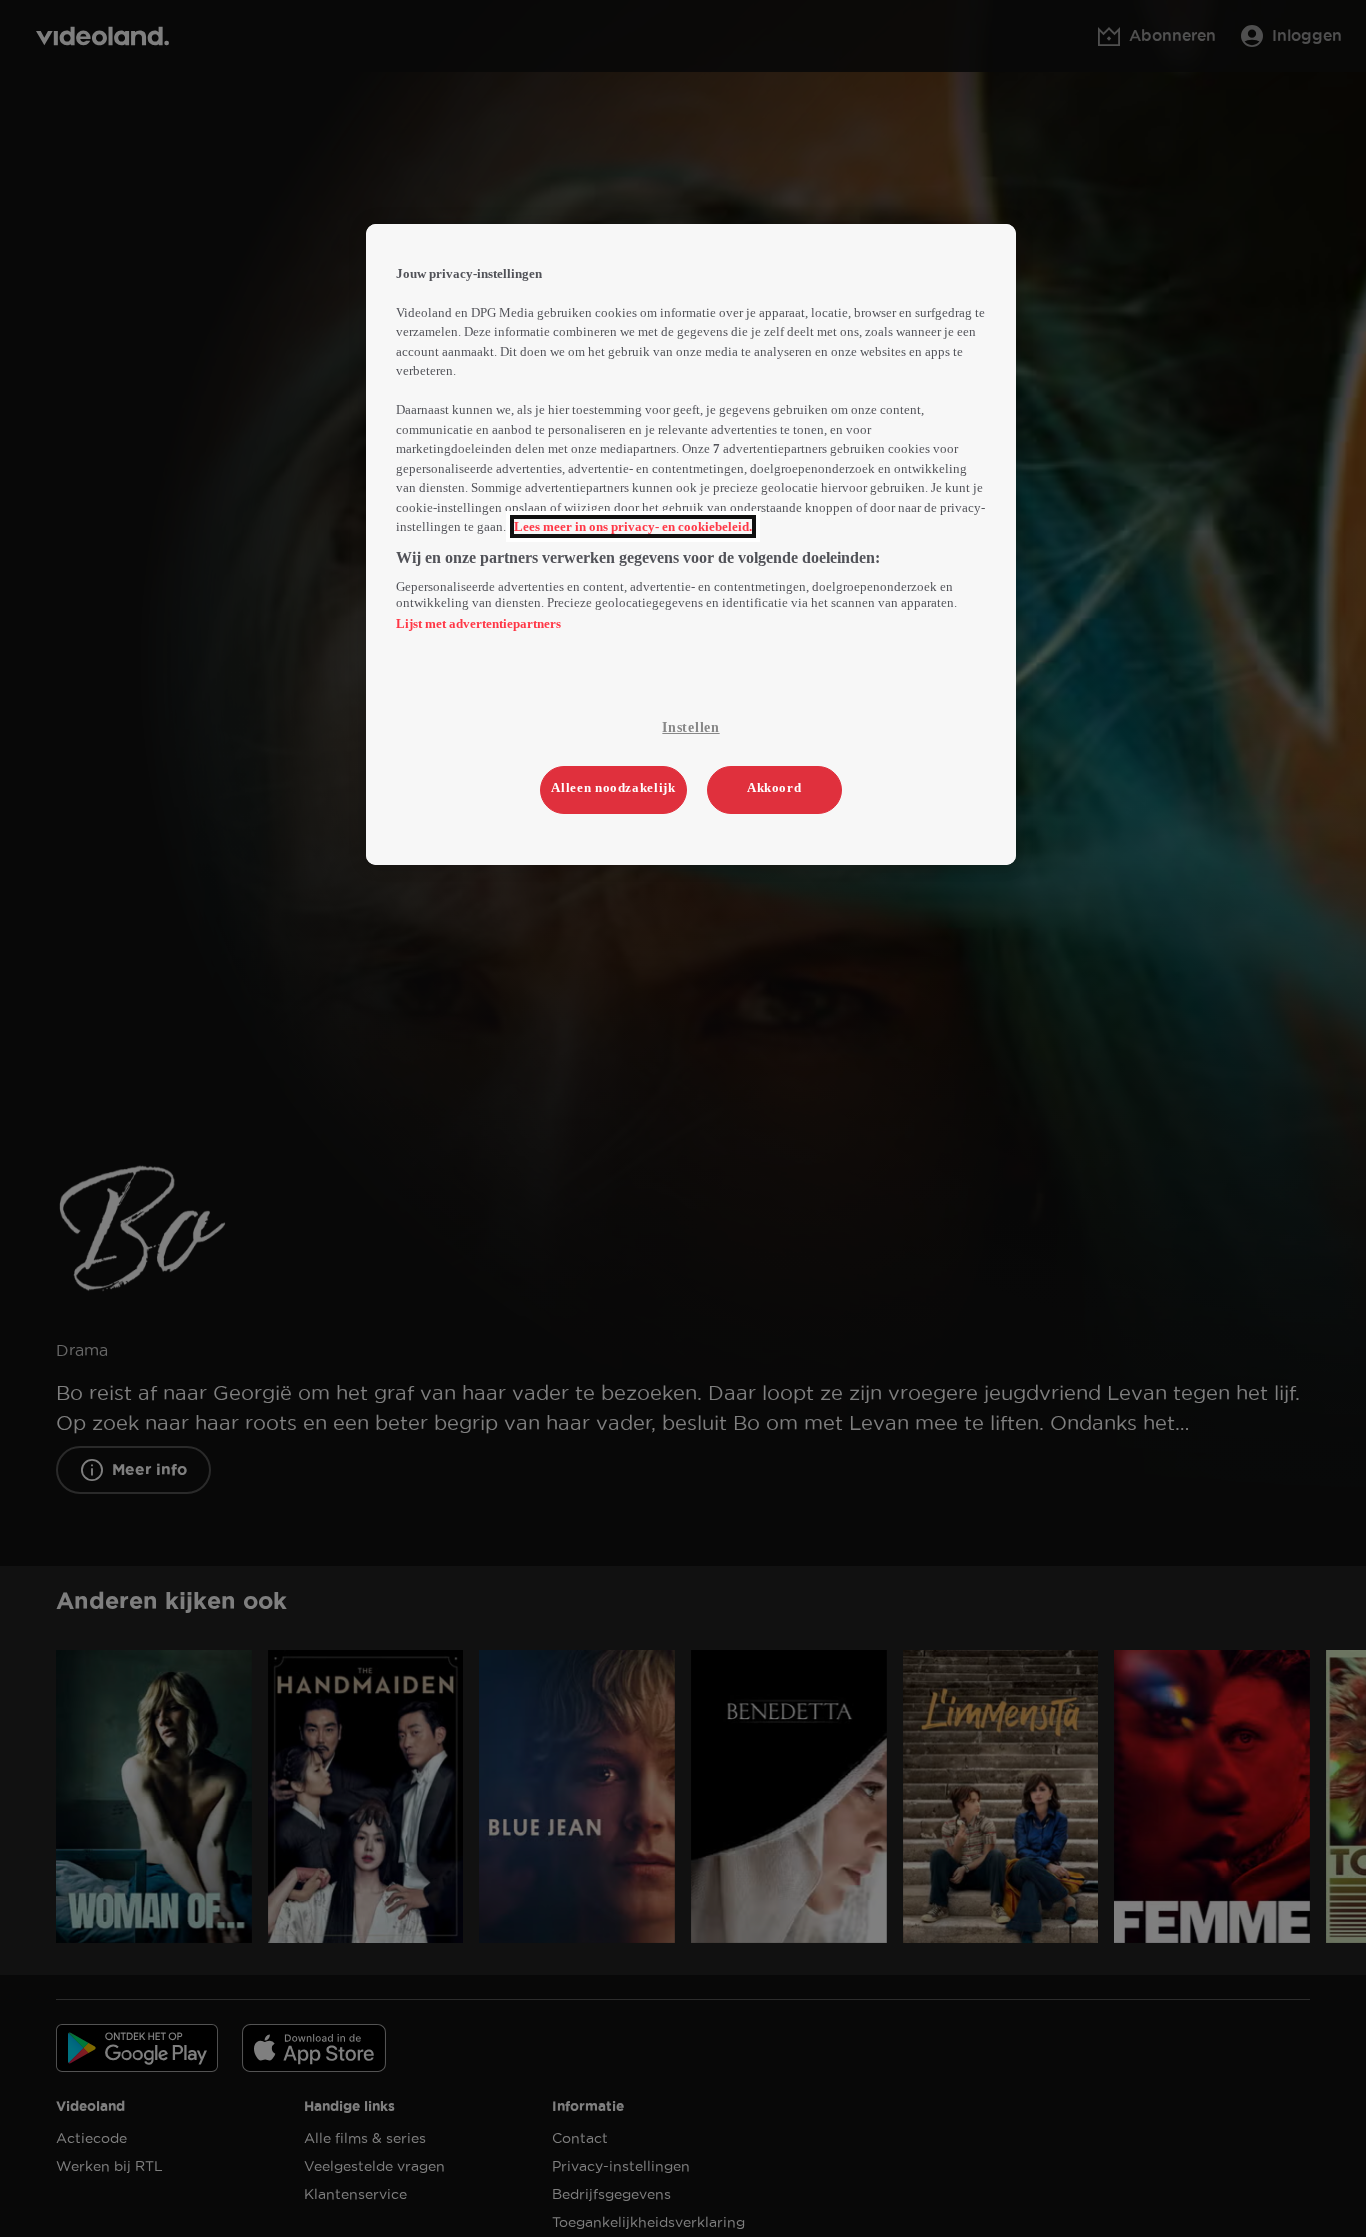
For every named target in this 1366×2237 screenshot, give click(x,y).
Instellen (690, 727)
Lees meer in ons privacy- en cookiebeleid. (633, 526)
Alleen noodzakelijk (613, 787)
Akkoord (774, 787)
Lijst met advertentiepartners (478, 623)
